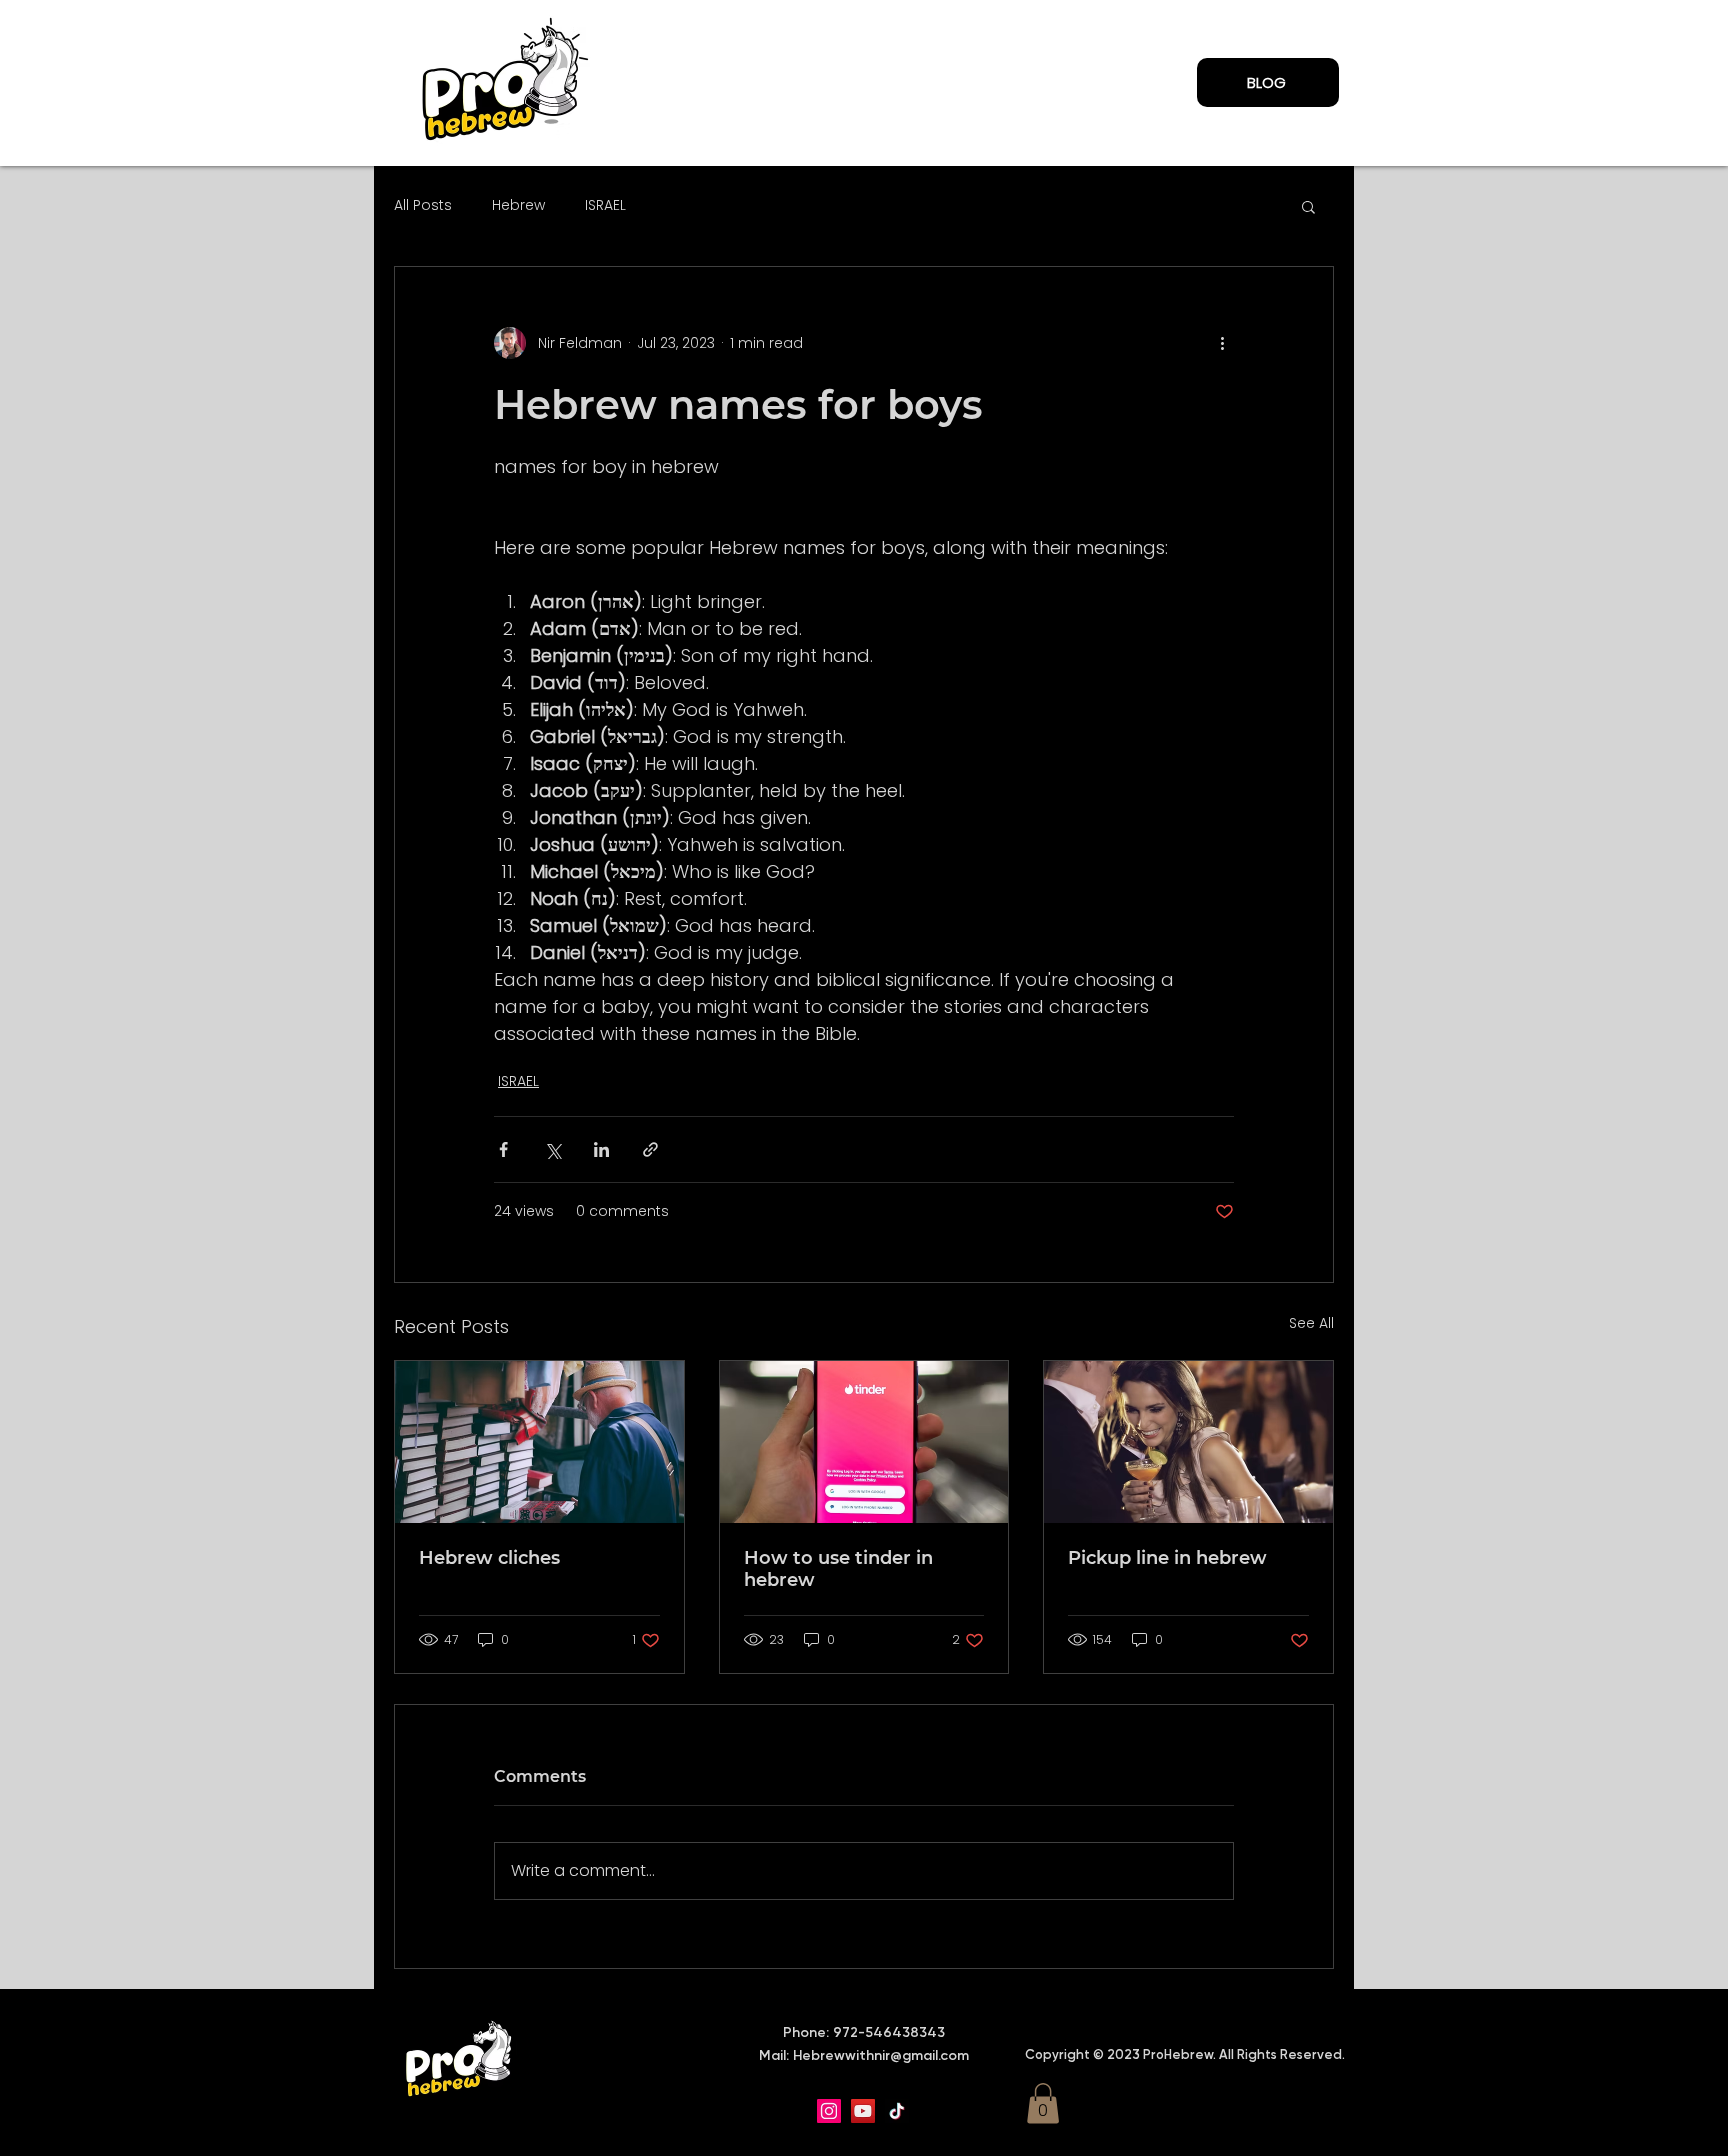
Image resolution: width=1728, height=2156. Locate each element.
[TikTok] (897, 2111)
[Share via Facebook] (503, 1149)
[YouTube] (863, 2111)
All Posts (423, 205)
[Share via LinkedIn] (601, 1149)
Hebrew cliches (489, 1558)
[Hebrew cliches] (539, 1442)
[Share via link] (650, 1149)
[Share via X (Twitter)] (552, 1149)
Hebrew (518, 205)
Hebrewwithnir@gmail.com (881, 2055)
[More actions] (1222, 343)
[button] (1308, 206)
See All (1311, 1323)
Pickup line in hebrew (1167, 1558)
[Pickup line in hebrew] (1188, 1442)
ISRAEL (605, 205)
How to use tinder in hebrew (838, 1569)
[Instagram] (829, 2111)
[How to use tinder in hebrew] (864, 1442)
